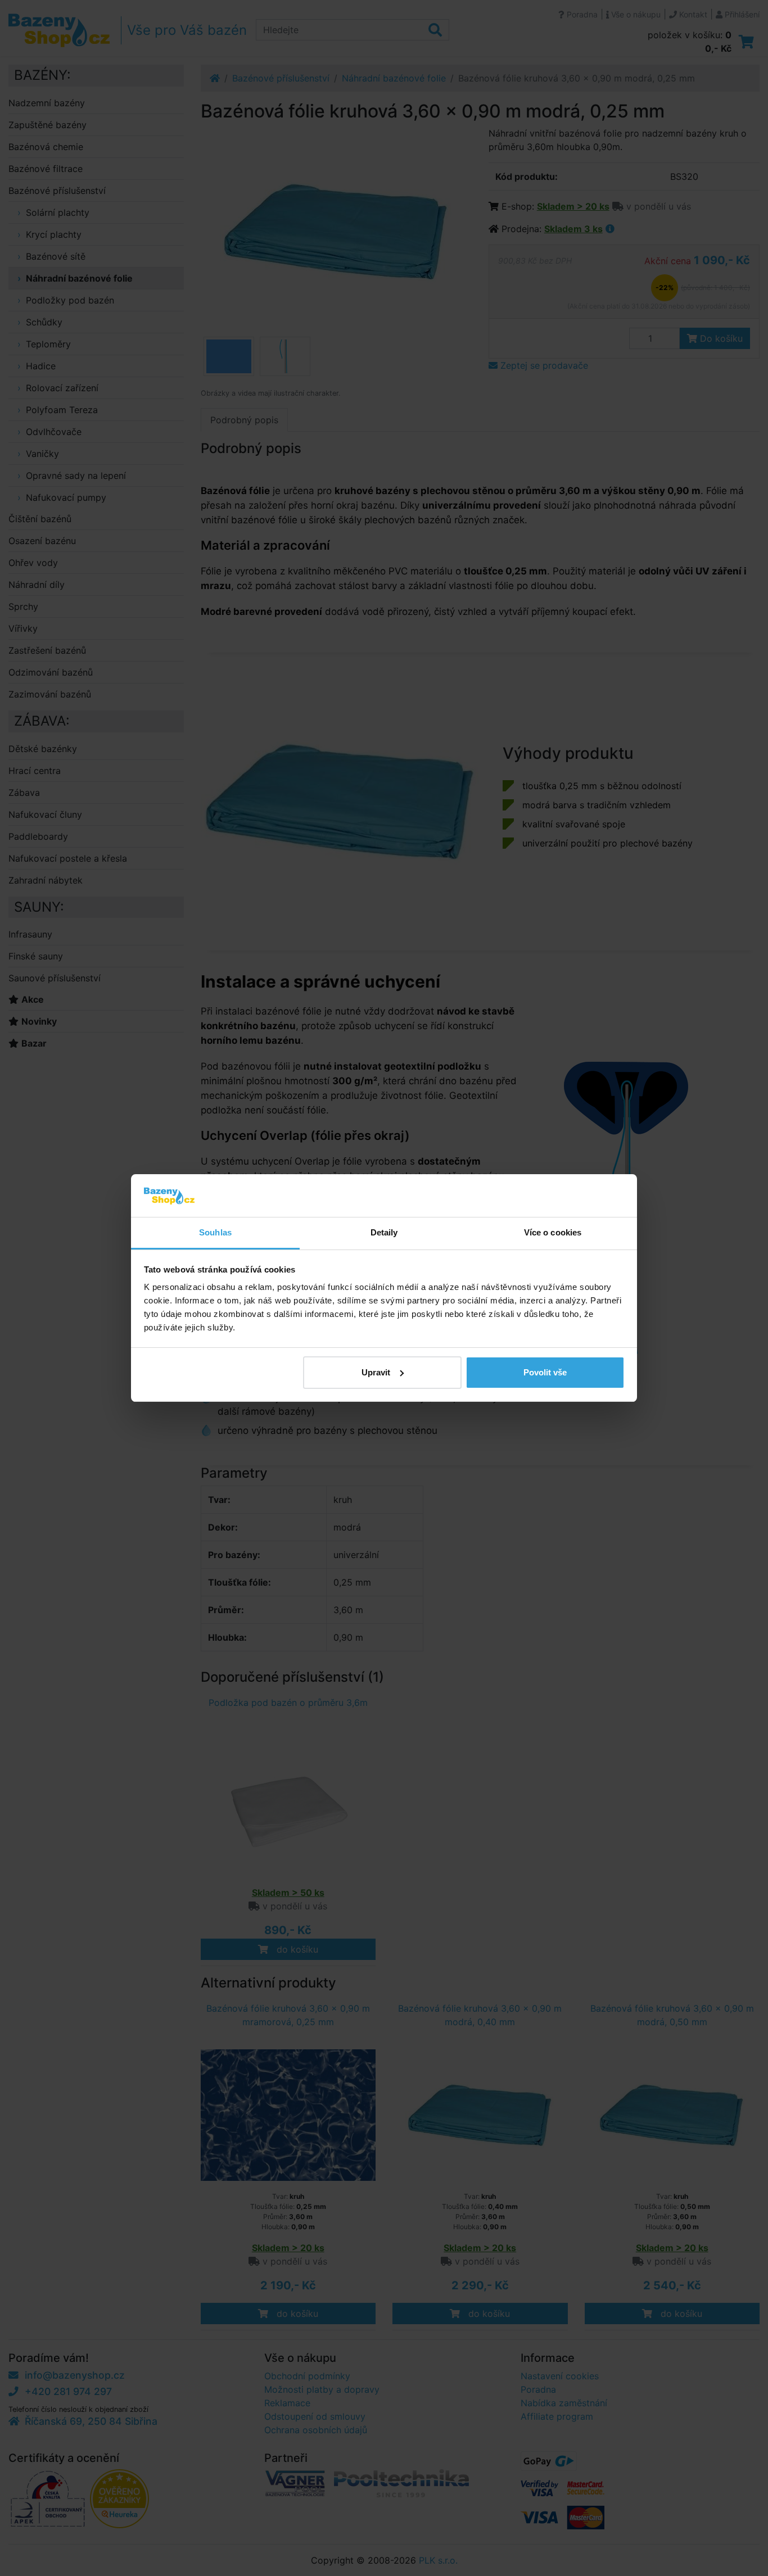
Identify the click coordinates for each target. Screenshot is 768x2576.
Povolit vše (545, 1372)
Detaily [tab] (384, 1232)
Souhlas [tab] (215, 1232)
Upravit (376, 1372)
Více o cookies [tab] (553, 1232)
